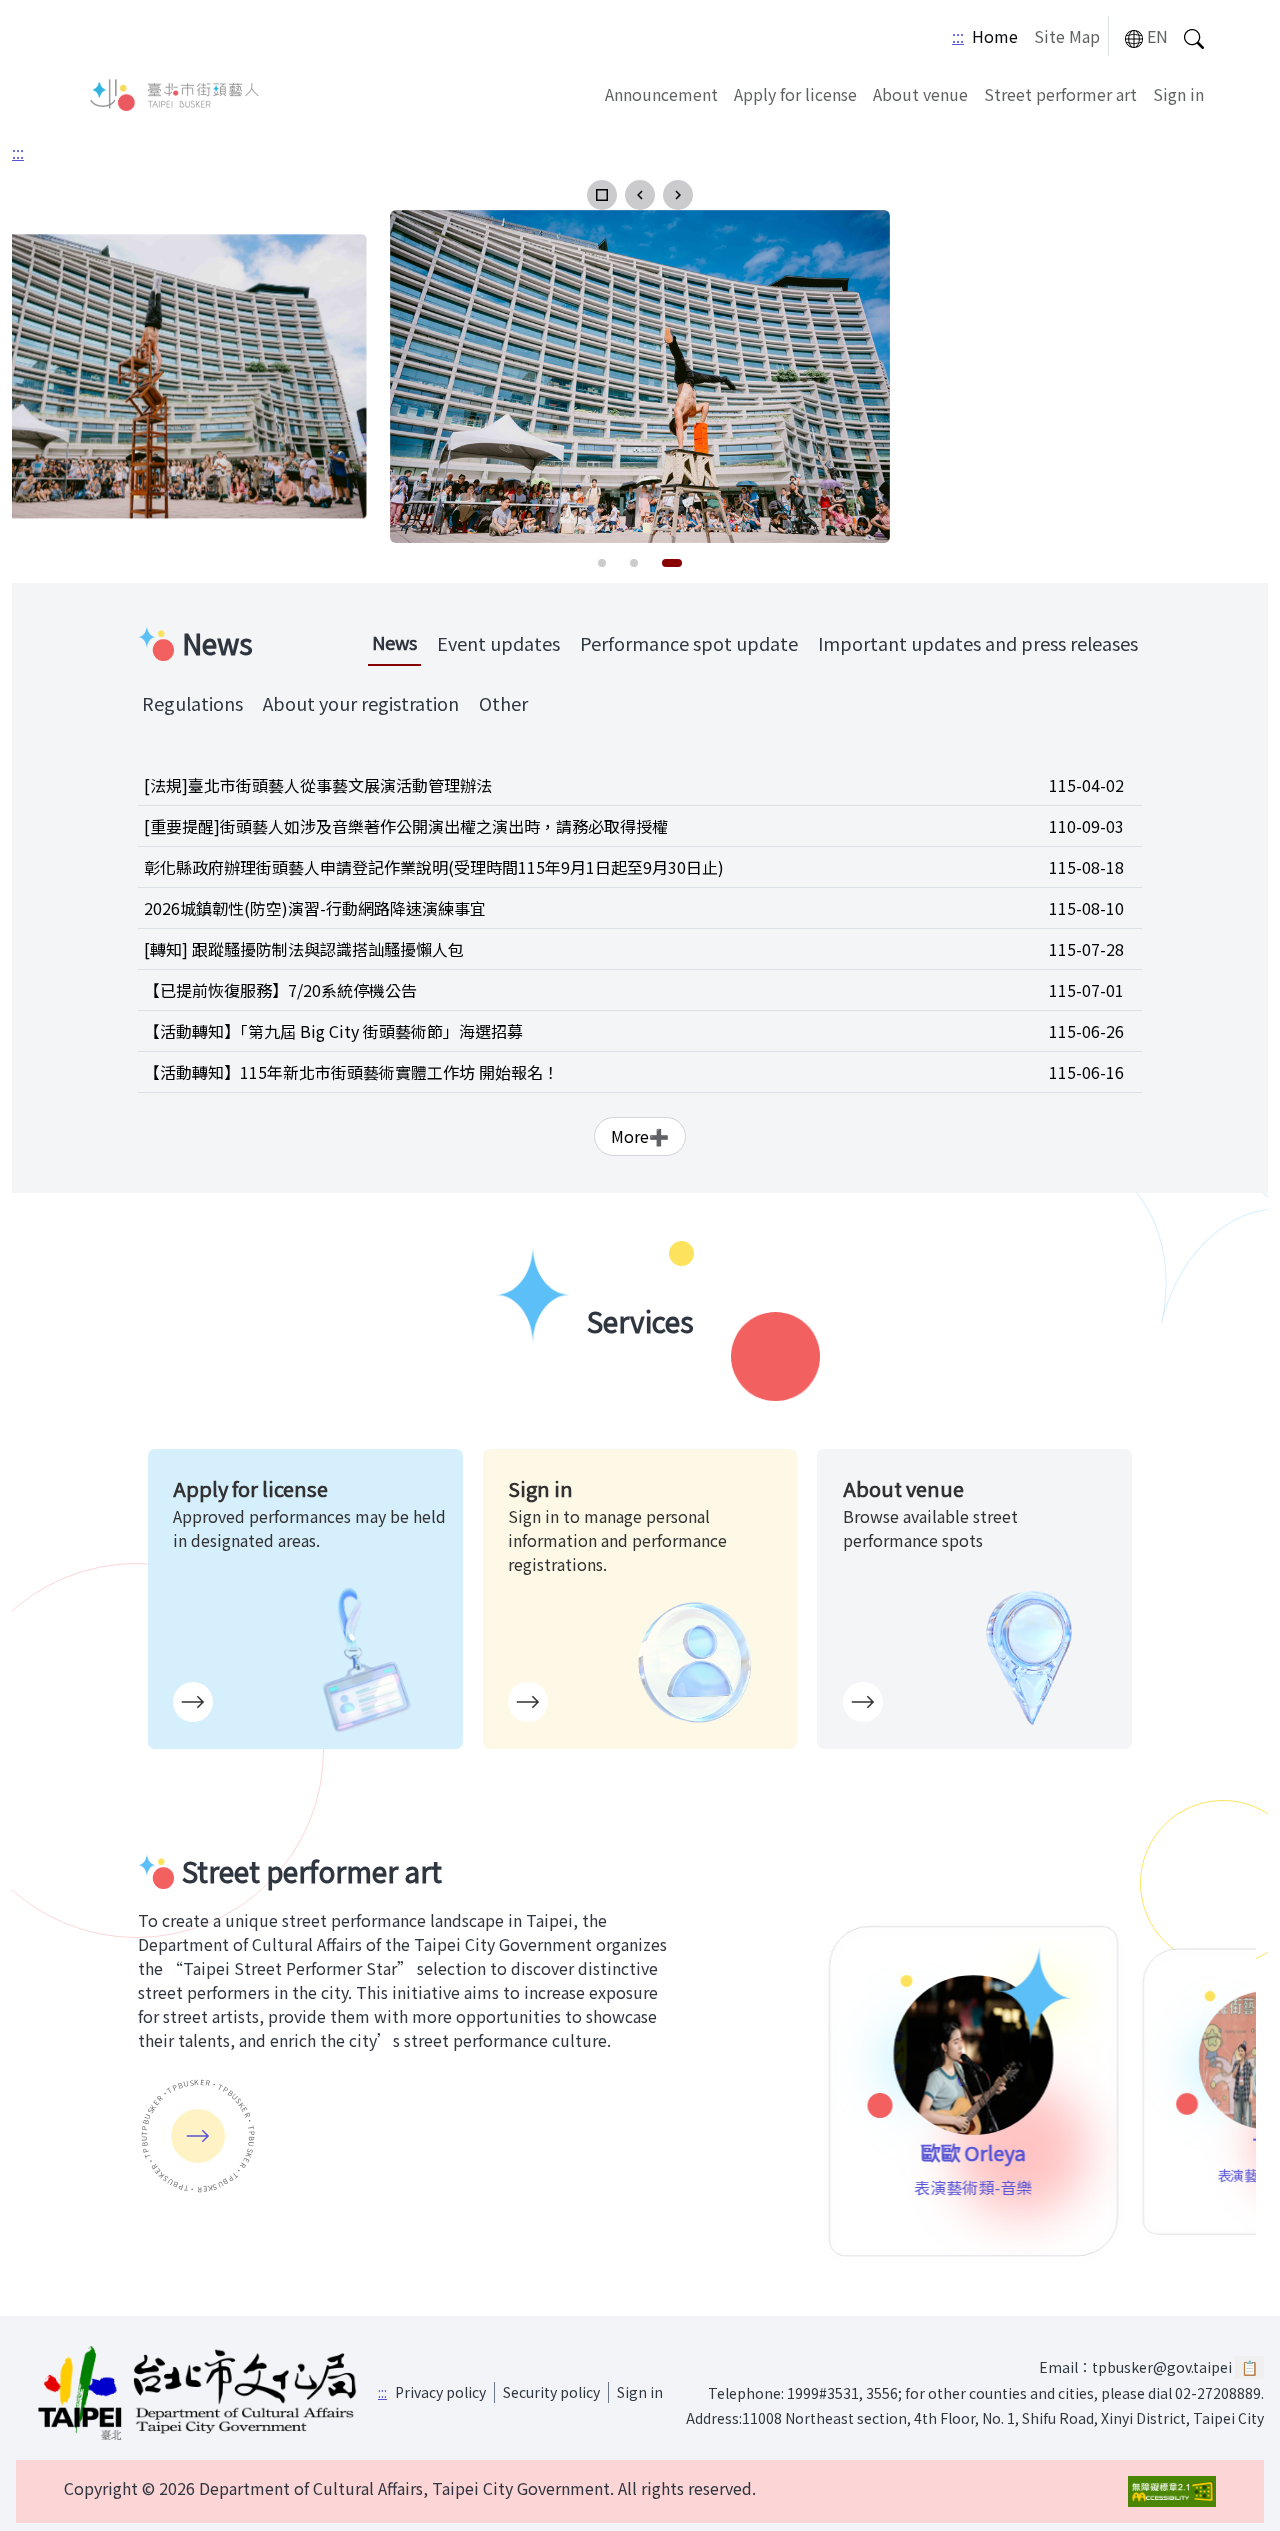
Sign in (1178, 94)
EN (1157, 36)
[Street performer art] (198, 2136)
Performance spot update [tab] (689, 643)
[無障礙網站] (1172, 2491)
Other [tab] (503, 703)
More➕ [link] (640, 1136)
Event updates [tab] (498, 643)
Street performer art (1060, 94)
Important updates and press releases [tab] (978, 643)
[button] (602, 195)
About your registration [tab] (361, 703)
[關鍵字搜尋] (1194, 36)
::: (958, 36)
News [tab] (394, 642)
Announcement (661, 94)
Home (995, 36)
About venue (920, 94)
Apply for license (795, 94)
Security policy (551, 2392)
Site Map (1067, 36)
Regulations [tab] (192, 703)
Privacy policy (440, 2392)
